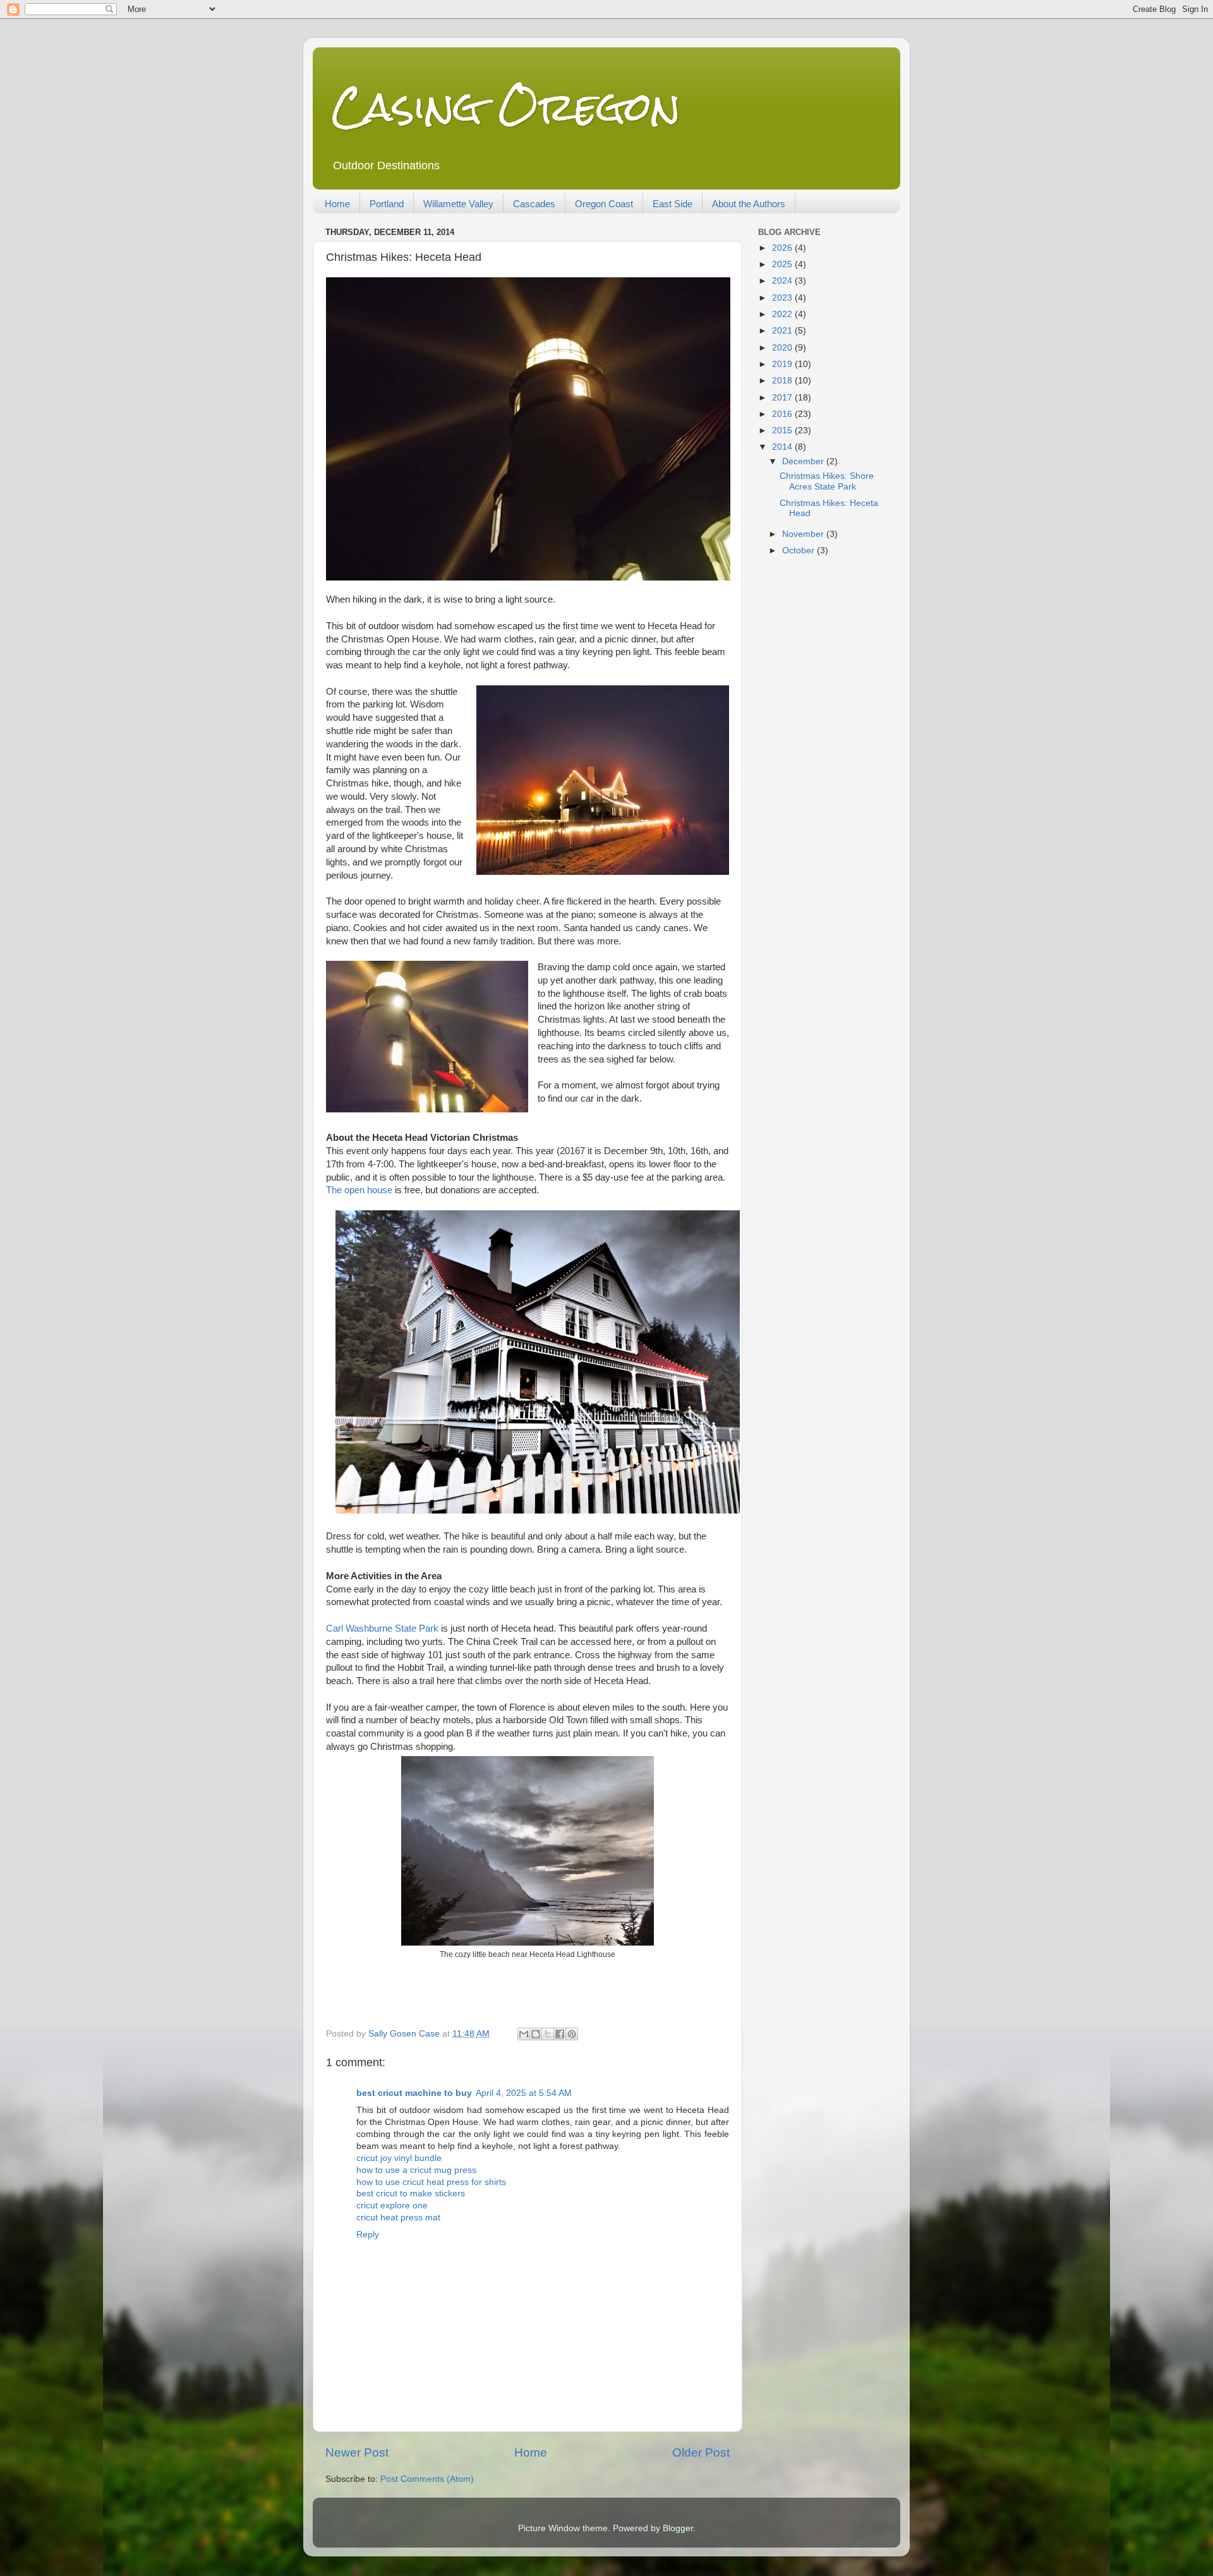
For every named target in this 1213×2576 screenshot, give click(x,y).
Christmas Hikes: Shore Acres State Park (827, 481)
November (804, 534)
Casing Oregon (506, 106)
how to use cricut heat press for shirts (431, 2182)
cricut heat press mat (398, 2218)
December (804, 461)
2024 (783, 281)
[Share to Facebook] (560, 2034)
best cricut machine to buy (414, 2093)
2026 (783, 248)
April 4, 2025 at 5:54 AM (524, 2093)
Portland (387, 204)
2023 (783, 298)
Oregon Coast (604, 204)
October (800, 551)
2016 (783, 414)
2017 (783, 398)
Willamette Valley (458, 204)
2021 (783, 331)
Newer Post (357, 2453)
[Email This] (524, 2034)
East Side (673, 204)
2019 (783, 364)
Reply (368, 2235)
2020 (783, 348)
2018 (783, 381)
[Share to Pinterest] (572, 2034)
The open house (359, 1190)
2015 (783, 430)
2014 (783, 447)
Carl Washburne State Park (382, 1628)
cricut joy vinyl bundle (399, 2158)
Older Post (701, 2453)
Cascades (534, 204)
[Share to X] (548, 2034)
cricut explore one (392, 2206)
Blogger (678, 2528)
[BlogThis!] (536, 2034)
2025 (783, 264)
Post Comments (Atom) (427, 2479)
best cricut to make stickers (411, 2194)
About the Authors (749, 204)
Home (337, 204)
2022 (783, 314)
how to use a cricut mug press (416, 2170)
